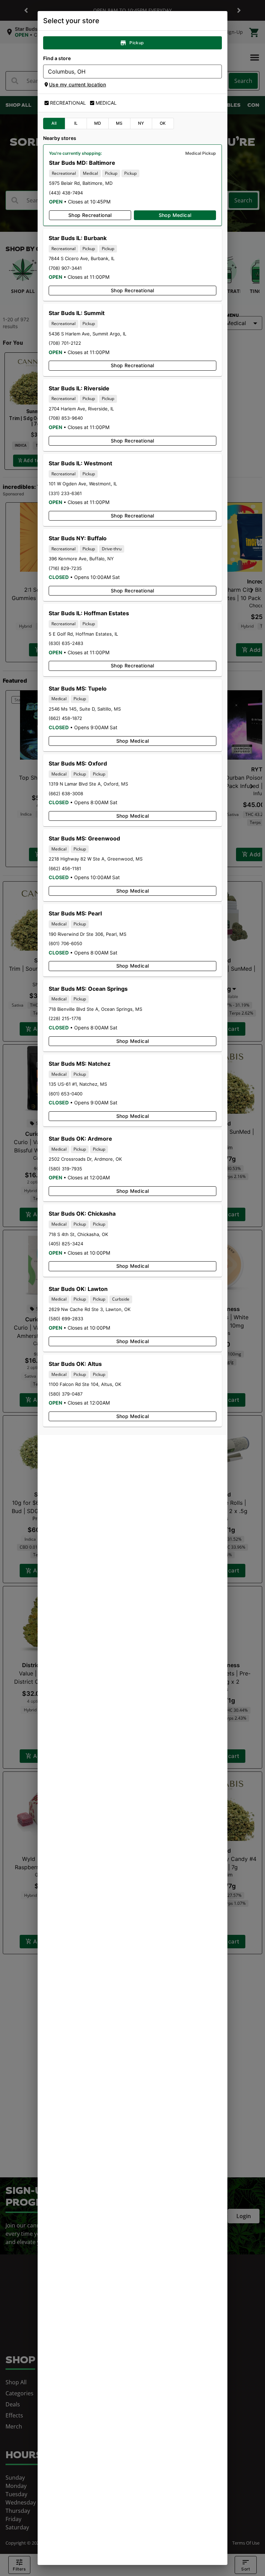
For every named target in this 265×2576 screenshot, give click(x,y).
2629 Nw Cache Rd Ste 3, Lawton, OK (90, 1309)
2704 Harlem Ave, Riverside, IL (81, 409)
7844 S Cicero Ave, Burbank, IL (82, 258)
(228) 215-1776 (65, 1018)
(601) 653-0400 (66, 1094)
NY (141, 123)
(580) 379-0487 (66, 1394)
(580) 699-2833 (66, 1319)
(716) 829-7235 (65, 568)
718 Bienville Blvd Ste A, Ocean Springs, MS (95, 1009)
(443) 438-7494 (66, 193)
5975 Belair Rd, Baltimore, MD (81, 183)
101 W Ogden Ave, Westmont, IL (83, 484)
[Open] (217, 72)
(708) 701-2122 (65, 343)
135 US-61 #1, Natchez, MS (78, 1084)
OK (163, 123)
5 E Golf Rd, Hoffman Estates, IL (83, 634)
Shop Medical (175, 215)
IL (76, 123)
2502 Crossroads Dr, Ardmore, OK (85, 1159)
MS (119, 123)
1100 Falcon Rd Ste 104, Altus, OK (85, 1384)
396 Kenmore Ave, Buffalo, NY (81, 559)
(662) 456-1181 (65, 868)
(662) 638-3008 (66, 793)
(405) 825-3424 (66, 1244)
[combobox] (127, 72)
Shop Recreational (90, 215)
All (54, 123)
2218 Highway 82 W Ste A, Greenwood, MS (96, 859)
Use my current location (77, 84)
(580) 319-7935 (65, 1169)
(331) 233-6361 (65, 493)
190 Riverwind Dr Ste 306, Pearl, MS (87, 934)
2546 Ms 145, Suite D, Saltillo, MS (85, 709)
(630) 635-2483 (66, 643)
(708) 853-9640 (66, 418)
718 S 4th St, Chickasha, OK (78, 1234)
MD (98, 123)
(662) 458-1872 (65, 718)
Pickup (136, 43)
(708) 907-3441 (65, 268)
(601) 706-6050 (65, 943)
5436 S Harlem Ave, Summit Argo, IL (87, 334)
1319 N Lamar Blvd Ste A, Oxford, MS (88, 784)
